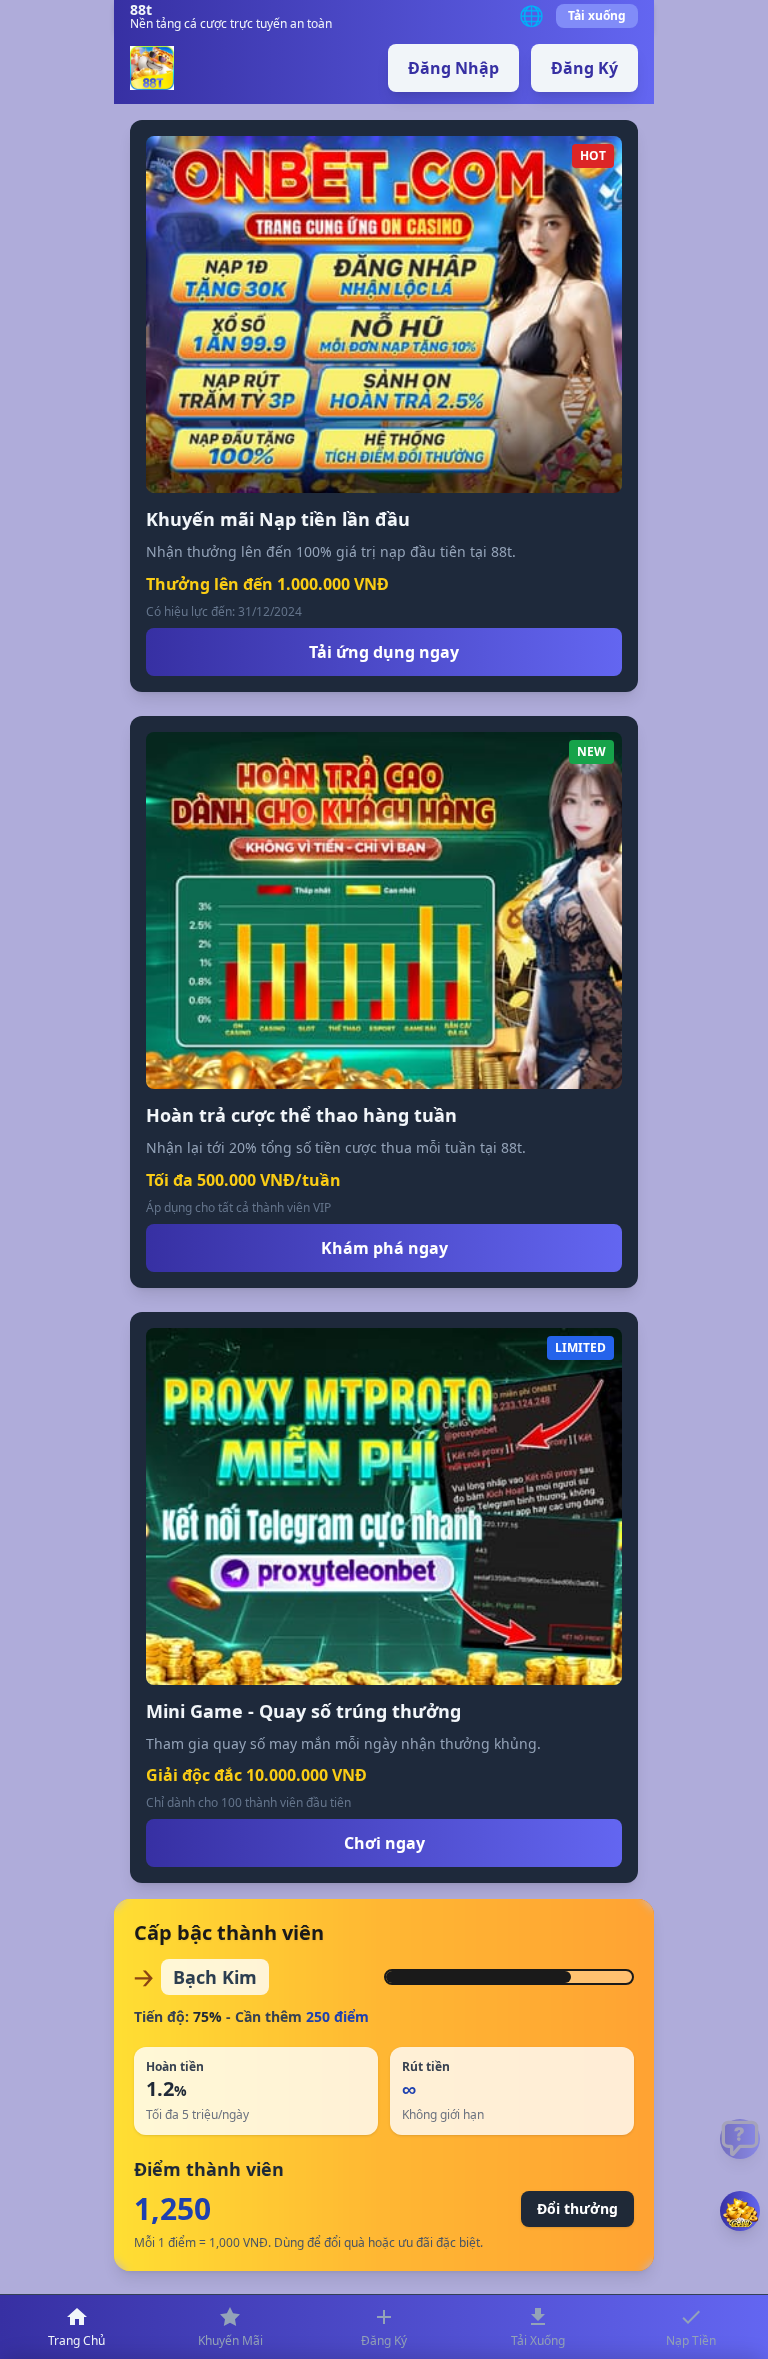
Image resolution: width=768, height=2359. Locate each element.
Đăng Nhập (453, 68)
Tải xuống (597, 15)
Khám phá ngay (384, 1248)
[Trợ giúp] (740, 2139)
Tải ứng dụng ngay (384, 652)
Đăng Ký (584, 68)
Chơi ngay (384, 1843)
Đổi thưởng (577, 2208)
